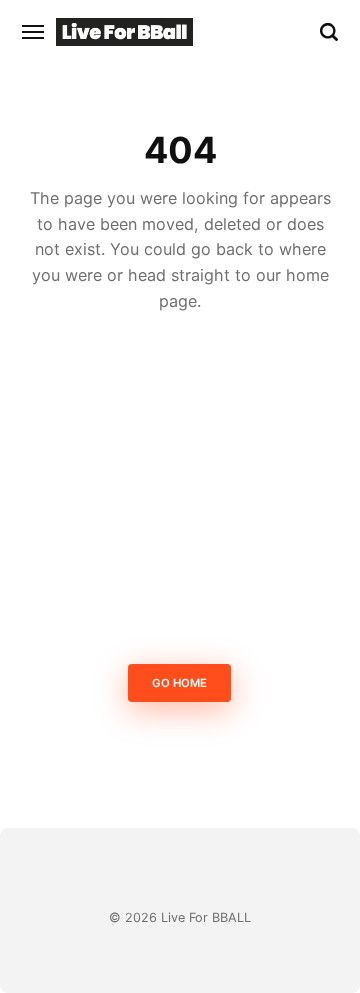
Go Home (180, 683)
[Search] (329, 32)
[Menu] (34, 32)
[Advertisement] (180, 494)
